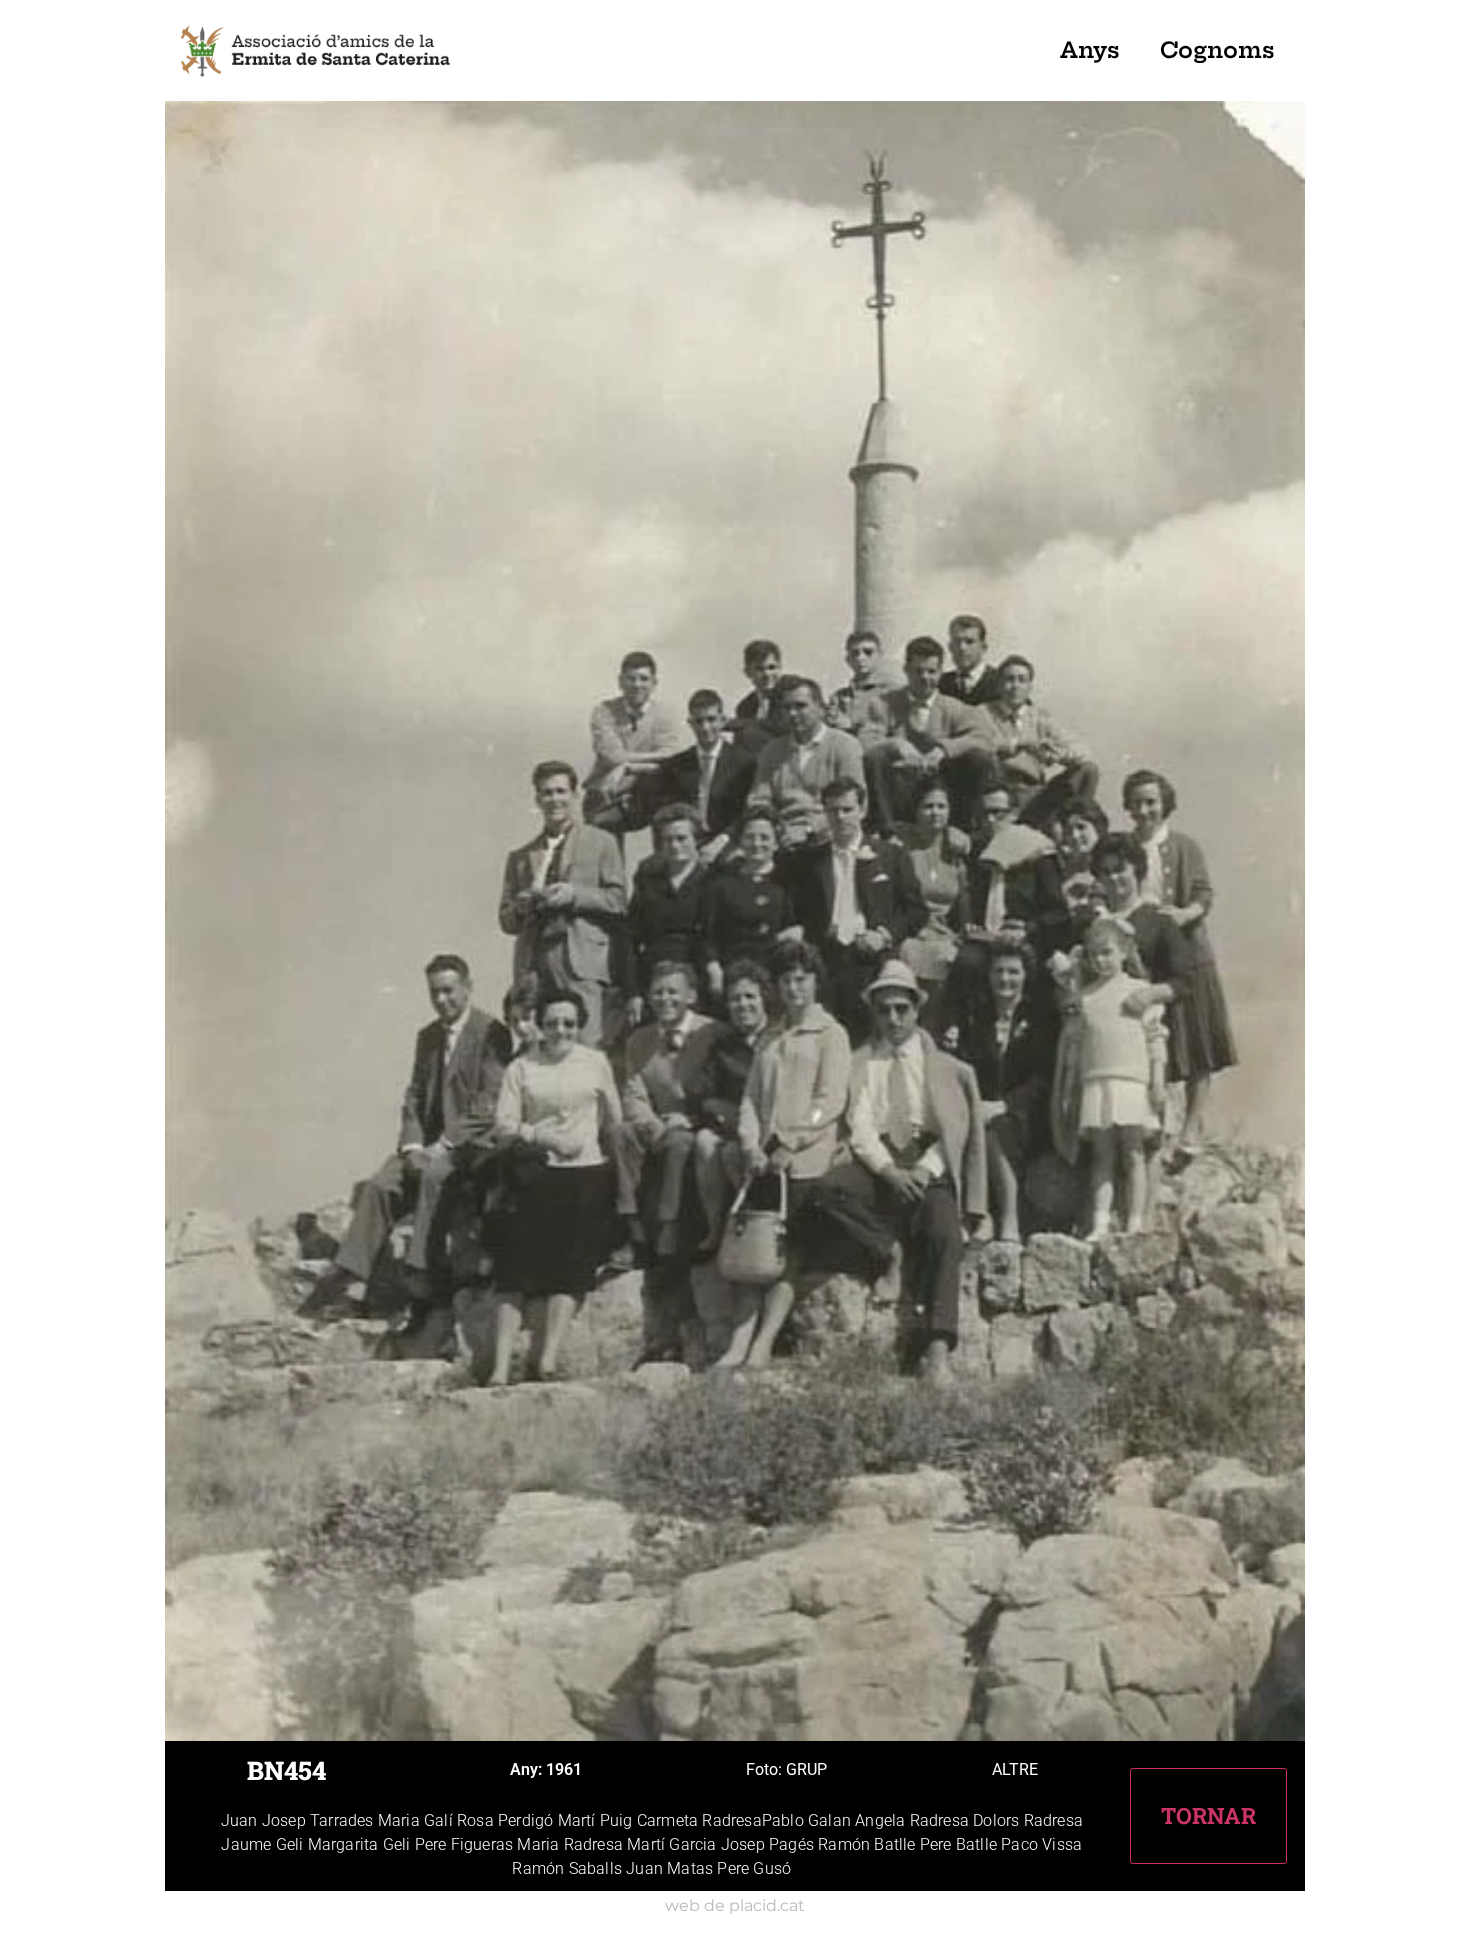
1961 (564, 1769)
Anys (1090, 50)
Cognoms (1217, 50)
